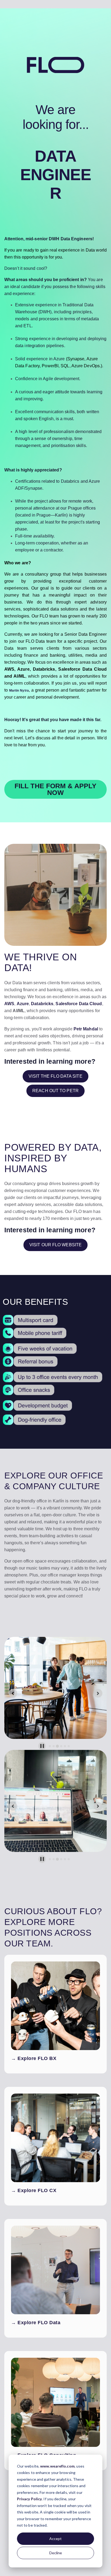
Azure (23, 1004)
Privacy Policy (29, 2499)
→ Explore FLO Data (36, 2323)
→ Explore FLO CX (34, 2190)
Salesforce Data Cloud (79, 1004)
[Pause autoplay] (42, 1746)
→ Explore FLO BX (34, 2058)
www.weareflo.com (57, 2466)
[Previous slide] (13, 1693)
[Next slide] (98, 1693)
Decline (56, 2553)
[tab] (50, 1746)
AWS (9, 1004)
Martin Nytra (19, 691)
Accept (55, 2539)
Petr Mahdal (86, 1029)
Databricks (42, 1004)
